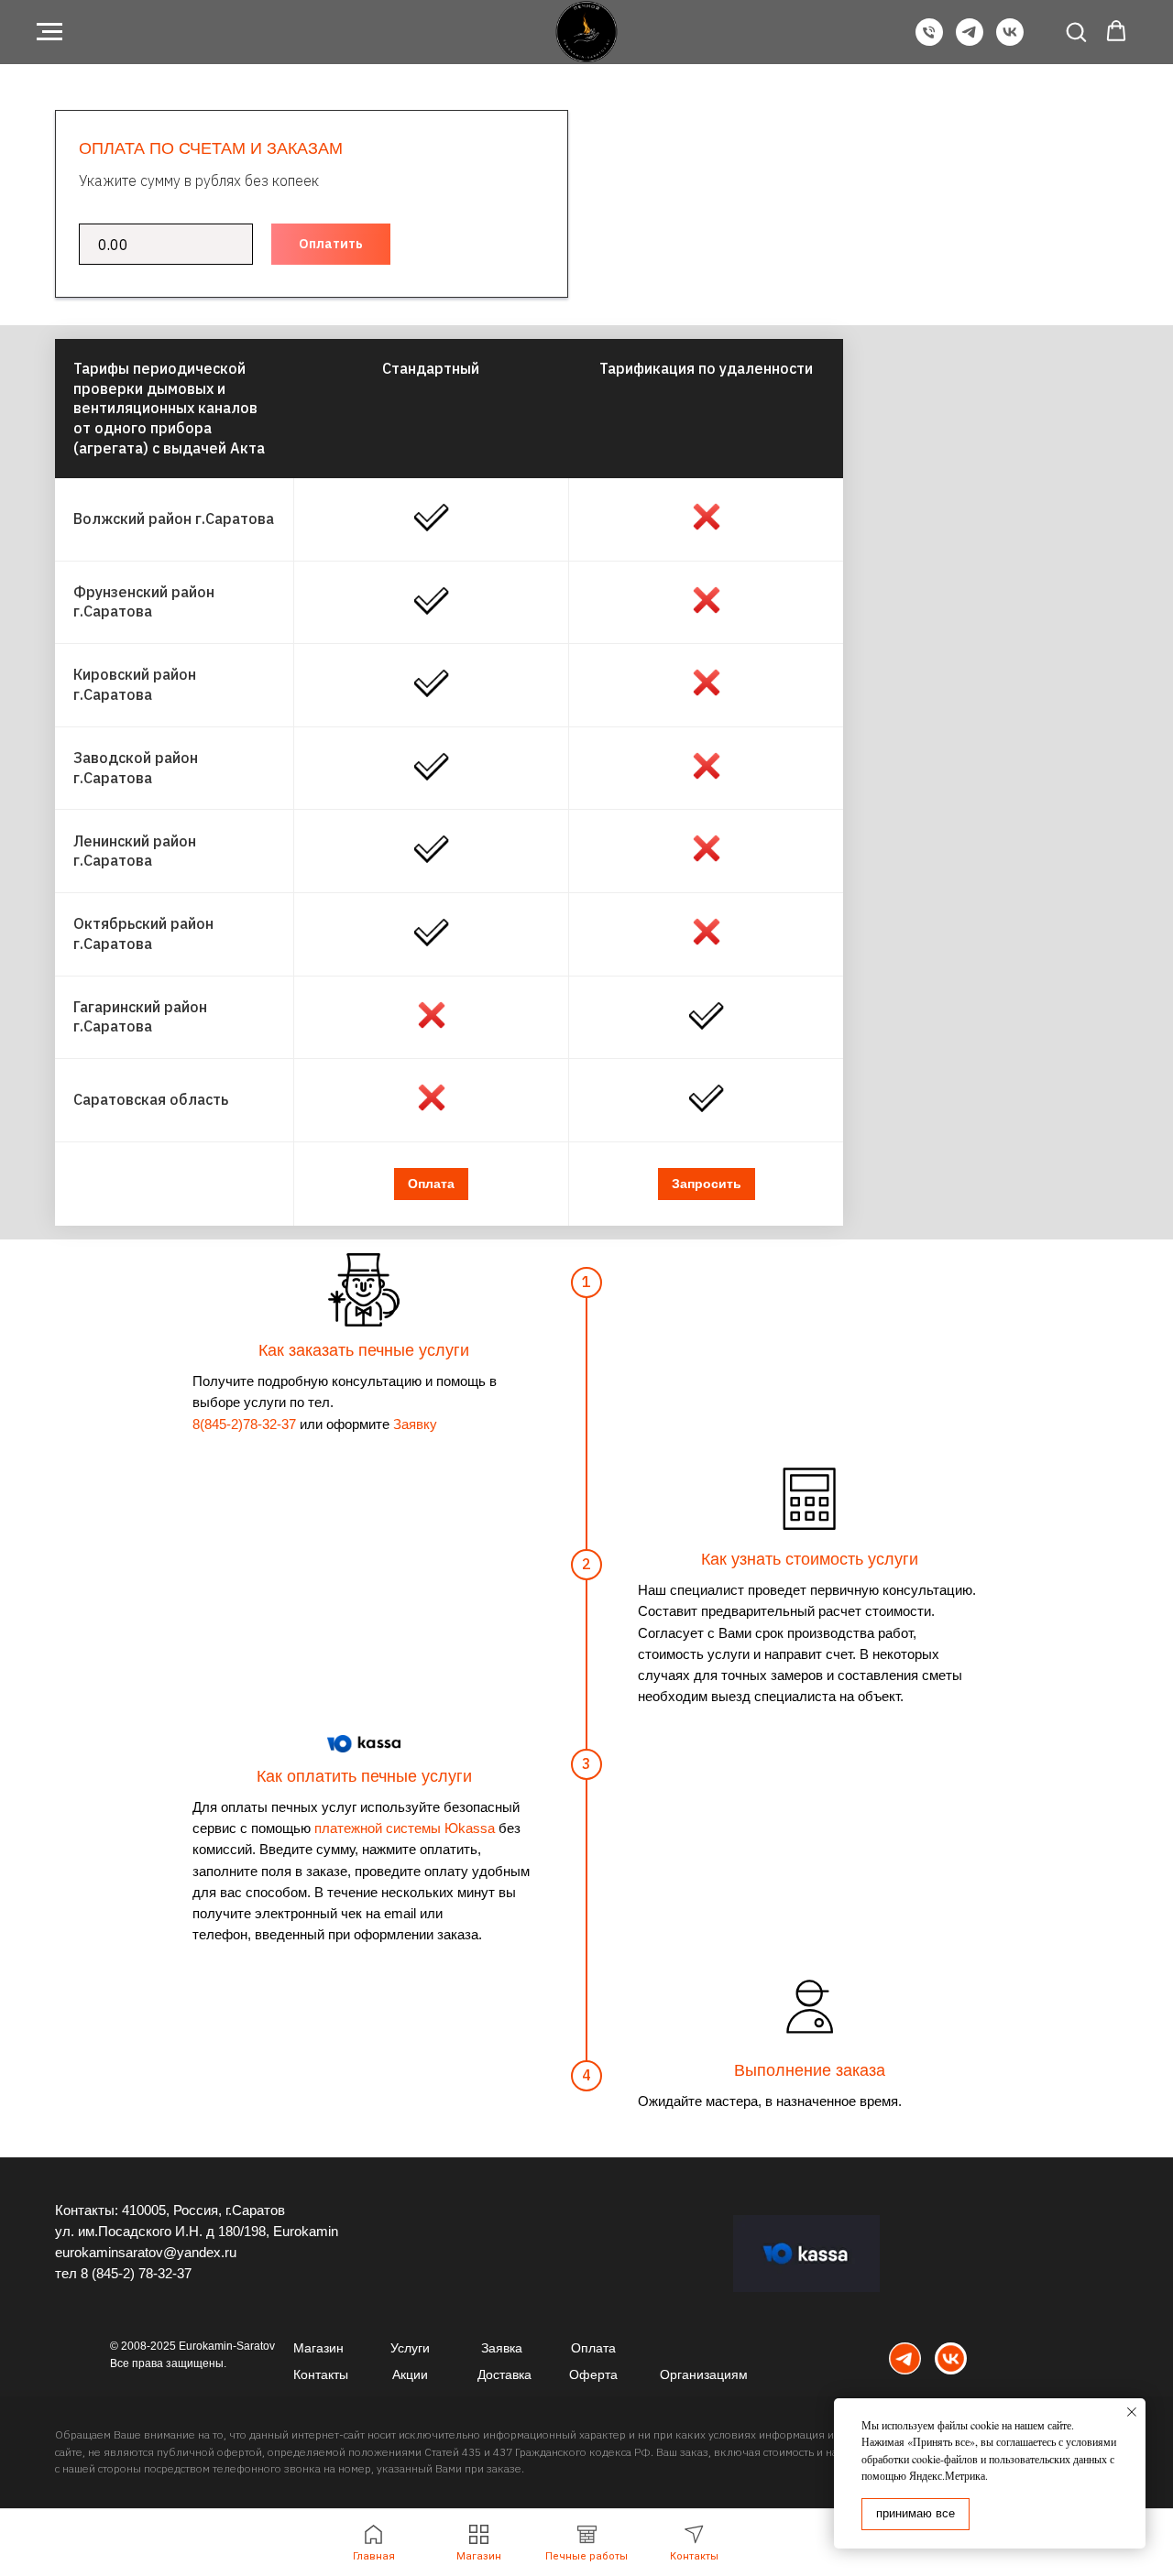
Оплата (593, 2348)
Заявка (502, 2348)
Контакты (321, 2374)
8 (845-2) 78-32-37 (136, 2273)
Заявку (415, 1424)
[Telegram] (970, 41)
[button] (1076, 31)
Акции (410, 2374)
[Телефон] (929, 41)
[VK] (1010, 41)
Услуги (410, 2348)
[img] (905, 2358)
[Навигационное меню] (49, 32)
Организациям (704, 2374)
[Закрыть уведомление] (1132, 2412)
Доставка (504, 2374)
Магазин (318, 2348)
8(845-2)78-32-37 (244, 1424)
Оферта (593, 2374)
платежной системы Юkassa (405, 1828)
